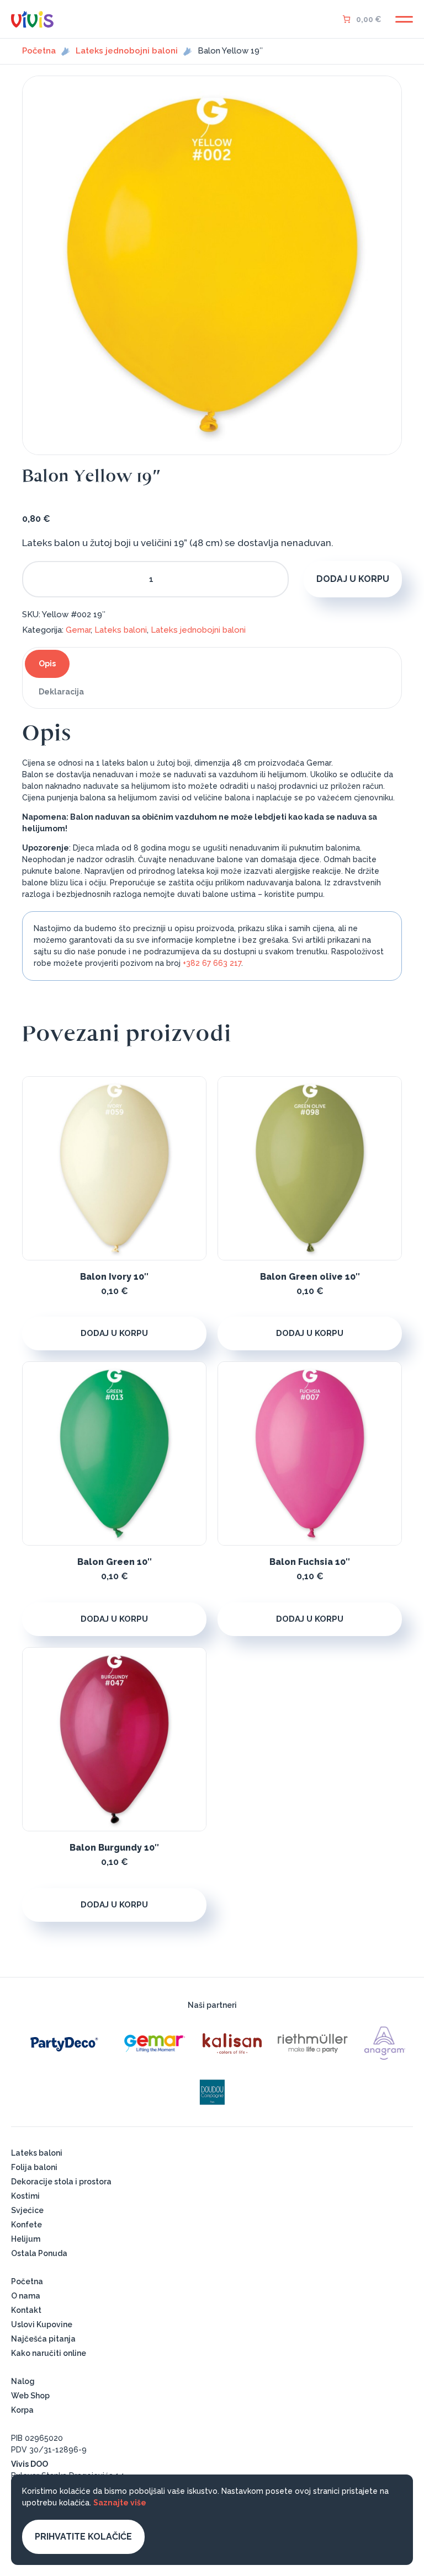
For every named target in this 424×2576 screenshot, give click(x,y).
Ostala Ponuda (39, 2253)
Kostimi (25, 2196)
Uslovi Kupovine (42, 2324)
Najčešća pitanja (43, 2339)
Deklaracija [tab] (61, 692)
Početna (39, 51)
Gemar (78, 630)
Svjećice (27, 2210)
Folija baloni (34, 2167)
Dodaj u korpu (353, 579)
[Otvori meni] (404, 19)
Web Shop (30, 2396)
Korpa (22, 2410)
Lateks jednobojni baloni (127, 51)
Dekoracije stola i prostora (61, 2182)
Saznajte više (120, 2503)
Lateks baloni (121, 630)
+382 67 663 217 (212, 963)
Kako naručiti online (49, 2353)
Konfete (26, 2225)
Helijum (26, 2239)
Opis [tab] (47, 664)
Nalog (23, 2381)
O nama (26, 2296)
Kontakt (26, 2310)
